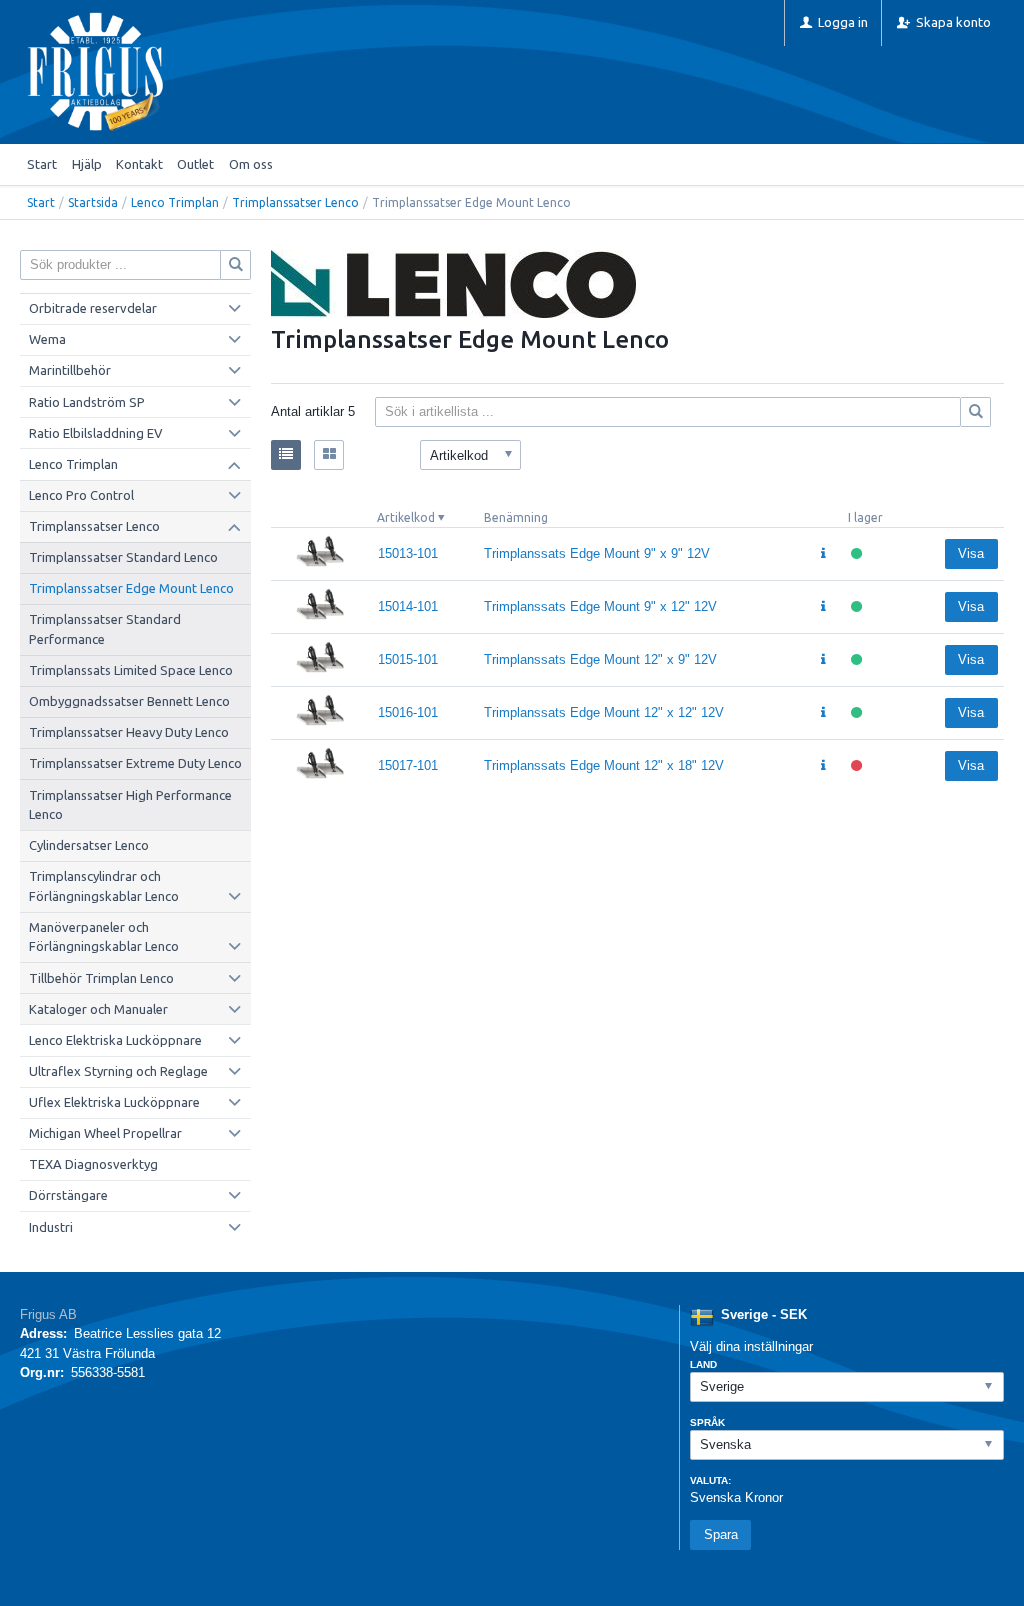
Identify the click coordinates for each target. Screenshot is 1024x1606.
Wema (47, 339)
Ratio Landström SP (87, 402)
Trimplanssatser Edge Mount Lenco (131, 588)
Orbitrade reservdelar (93, 308)
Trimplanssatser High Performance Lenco (130, 805)
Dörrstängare (68, 1195)
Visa (971, 553)
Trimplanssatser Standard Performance (105, 629)
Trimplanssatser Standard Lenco (123, 557)
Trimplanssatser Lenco (295, 202)
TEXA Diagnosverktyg (93, 1164)
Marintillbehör (70, 370)
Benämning (516, 517)
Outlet (195, 164)
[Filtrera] (976, 412)
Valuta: (710, 1480)
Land (703, 1364)
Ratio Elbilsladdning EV (96, 433)
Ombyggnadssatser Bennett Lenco (129, 701)
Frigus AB (48, 1314)
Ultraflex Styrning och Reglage (118, 1071)
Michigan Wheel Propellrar (105, 1133)
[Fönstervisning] (329, 455)
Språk (707, 1422)
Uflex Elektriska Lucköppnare (114, 1102)
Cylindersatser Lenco (89, 845)
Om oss (251, 164)
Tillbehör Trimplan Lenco (101, 978)
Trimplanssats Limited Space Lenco (131, 670)
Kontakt (139, 164)
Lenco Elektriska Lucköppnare (115, 1040)
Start (42, 164)
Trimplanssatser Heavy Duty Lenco (129, 732)
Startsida (93, 202)
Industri (51, 1227)
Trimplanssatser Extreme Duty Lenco (135, 763)
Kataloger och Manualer (98, 1009)
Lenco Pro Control (81, 495)
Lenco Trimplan (175, 202)
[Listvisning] (286, 455)
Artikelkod (406, 517)
